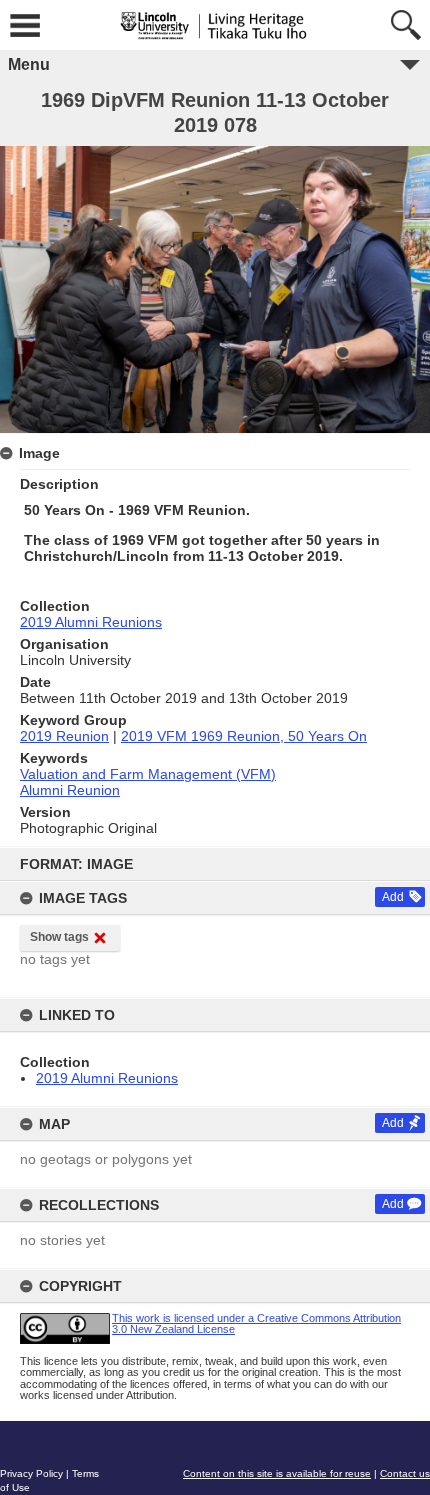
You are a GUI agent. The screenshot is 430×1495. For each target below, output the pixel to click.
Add (393, 897)
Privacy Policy (31, 1473)
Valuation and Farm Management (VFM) (148, 774)
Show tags (59, 937)
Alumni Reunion (70, 790)
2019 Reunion (64, 736)
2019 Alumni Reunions (107, 1078)
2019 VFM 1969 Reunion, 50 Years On (244, 736)
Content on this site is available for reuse (277, 1473)
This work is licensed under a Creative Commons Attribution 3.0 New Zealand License (256, 1323)
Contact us (405, 1473)
